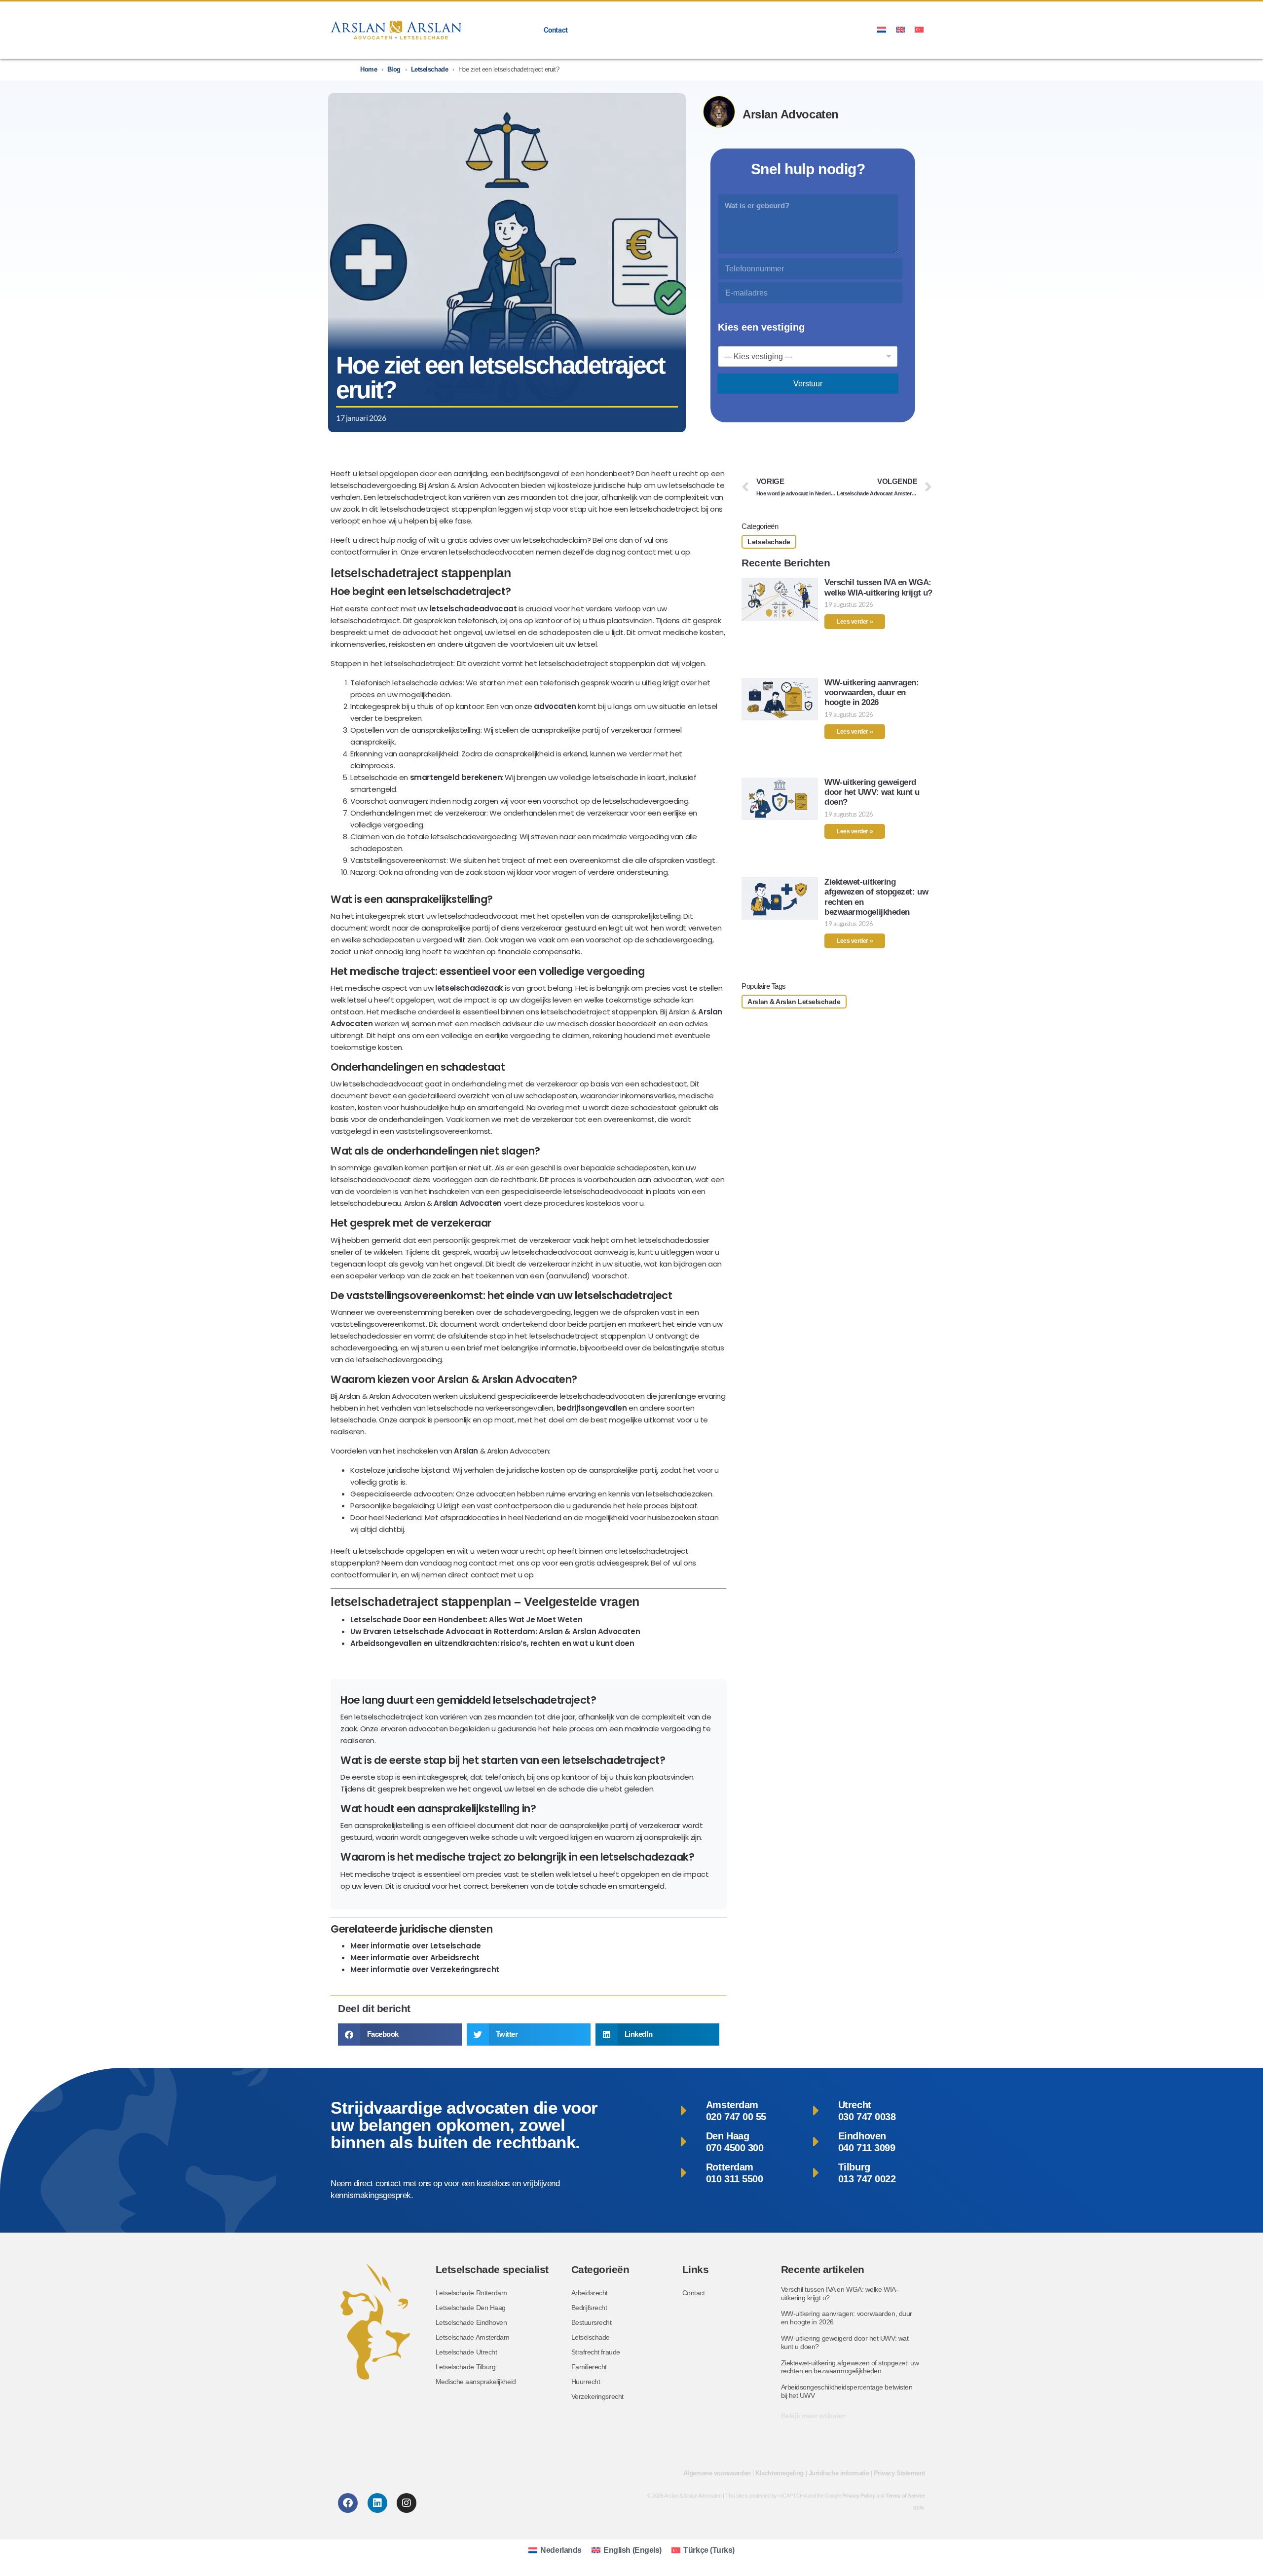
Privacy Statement (899, 2473)
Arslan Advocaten (468, 1203)
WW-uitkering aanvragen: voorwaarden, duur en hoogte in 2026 (872, 693)
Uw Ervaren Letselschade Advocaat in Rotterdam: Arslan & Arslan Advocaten (495, 1631)
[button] (400, 2035)
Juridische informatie (839, 2473)
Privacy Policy (859, 2496)
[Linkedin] (377, 2503)
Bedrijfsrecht (589, 2308)
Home (369, 69)
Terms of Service (905, 2496)
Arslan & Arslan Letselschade (794, 1002)
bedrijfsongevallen (592, 1408)
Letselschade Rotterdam (471, 2293)
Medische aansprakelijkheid (476, 2382)
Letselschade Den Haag (471, 2308)
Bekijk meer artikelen (814, 2416)
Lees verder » (855, 622)
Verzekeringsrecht (597, 2396)
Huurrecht (586, 2382)
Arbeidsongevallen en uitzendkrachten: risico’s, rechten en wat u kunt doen (492, 1643)
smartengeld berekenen (456, 777)
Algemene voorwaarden (717, 2473)
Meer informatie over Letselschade (416, 1946)
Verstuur (808, 384)
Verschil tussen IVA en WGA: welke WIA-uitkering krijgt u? (878, 587)
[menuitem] (882, 29)
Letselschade (430, 69)
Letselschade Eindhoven (471, 2322)
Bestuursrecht (592, 2322)
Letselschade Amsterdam (473, 2337)
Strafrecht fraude (596, 2352)
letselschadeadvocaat (473, 609)
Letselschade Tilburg (466, 2367)
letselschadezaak (469, 988)
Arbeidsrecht (590, 2293)
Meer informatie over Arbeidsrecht (415, 1958)
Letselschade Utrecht (466, 2352)
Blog (394, 69)
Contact (556, 30)
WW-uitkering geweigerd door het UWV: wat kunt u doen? (872, 792)
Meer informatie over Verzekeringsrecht (425, 1969)
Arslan (466, 1451)
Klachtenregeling (780, 2473)
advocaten (555, 706)
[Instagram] (407, 2503)
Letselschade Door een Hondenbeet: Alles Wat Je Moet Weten (466, 1620)
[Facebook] (348, 2503)
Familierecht (589, 2367)
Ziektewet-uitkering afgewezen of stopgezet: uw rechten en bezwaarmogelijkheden (850, 2367)
